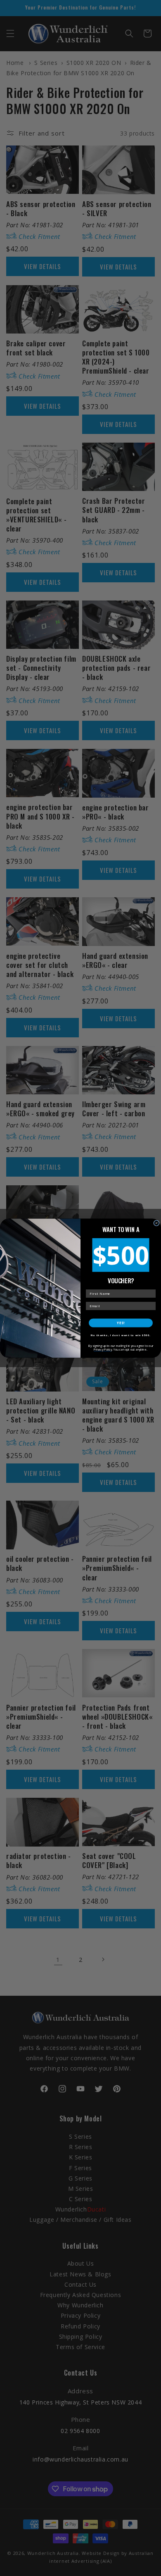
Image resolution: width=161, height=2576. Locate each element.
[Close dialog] (156, 1223)
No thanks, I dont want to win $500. (121, 1335)
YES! (121, 1323)
